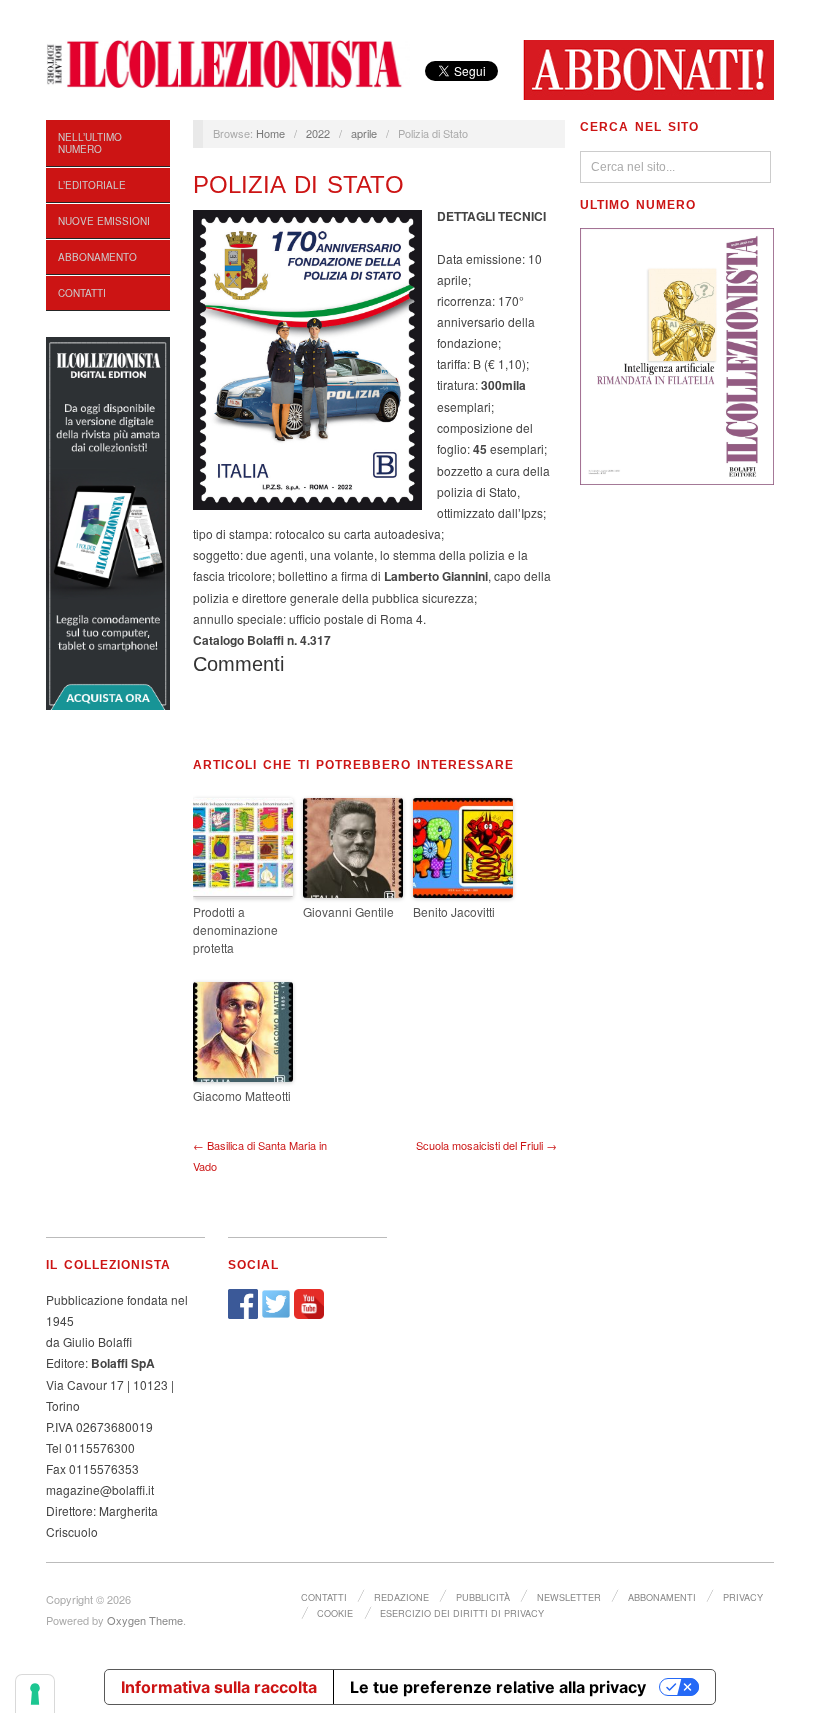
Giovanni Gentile (348, 911)
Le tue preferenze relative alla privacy (498, 1687)
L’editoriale (92, 185)
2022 (318, 133)
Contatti (82, 293)
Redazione (401, 1597)
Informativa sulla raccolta (219, 1687)
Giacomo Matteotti (242, 1095)
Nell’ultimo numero (90, 143)
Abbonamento (97, 257)
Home (270, 133)
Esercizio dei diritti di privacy (462, 1613)
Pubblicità (483, 1597)
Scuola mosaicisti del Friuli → (486, 1145)
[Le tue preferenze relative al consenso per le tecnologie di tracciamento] (35, 1694)
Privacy (743, 1597)
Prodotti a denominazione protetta (235, 929)
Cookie (335, 1613)
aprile (364, 133)
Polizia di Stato (298, 184)
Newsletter (569, 1597)
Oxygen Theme (145, 1620)
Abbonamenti (662, 1597)
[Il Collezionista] (228, 61)
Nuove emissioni (104, 221)
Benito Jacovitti (454, 911)
